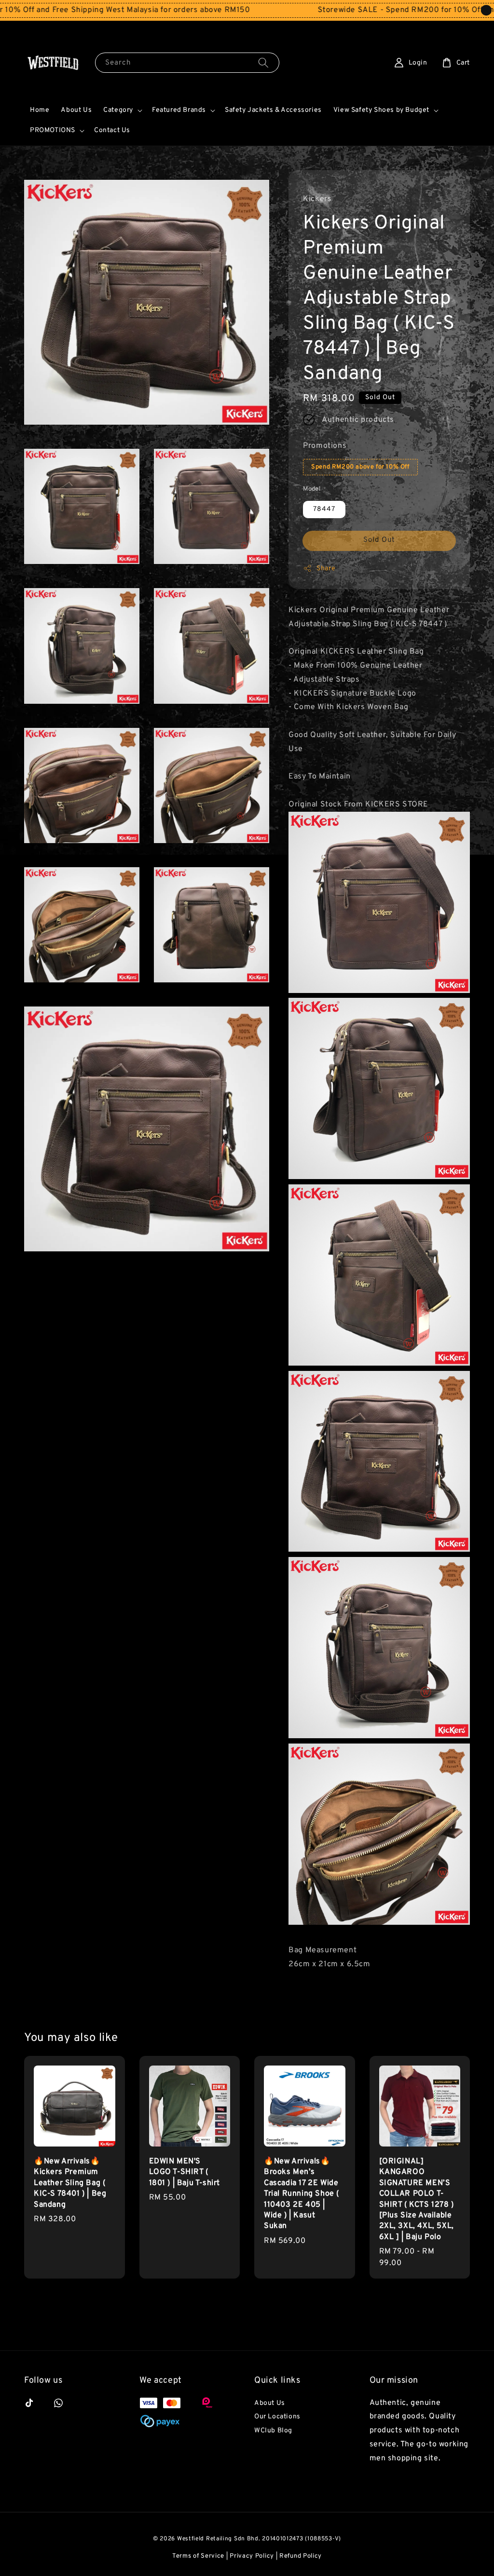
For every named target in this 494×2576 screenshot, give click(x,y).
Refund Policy (301, 2556)
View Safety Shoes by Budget (381, 110)
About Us (76, 110)
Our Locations (277, 2417)
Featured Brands (179, 110)
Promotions (325, 446)
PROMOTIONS (53, 130)
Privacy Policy (252, 2556)
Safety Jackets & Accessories (273, 110)
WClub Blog (273, 2431)
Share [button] (326, 569)
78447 (324, 509)
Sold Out (379, 540)
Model (312, 489)
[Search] (263, 62)
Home (40, 110)
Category (118, 110)
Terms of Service (198, 2556)
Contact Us (112, 130)
